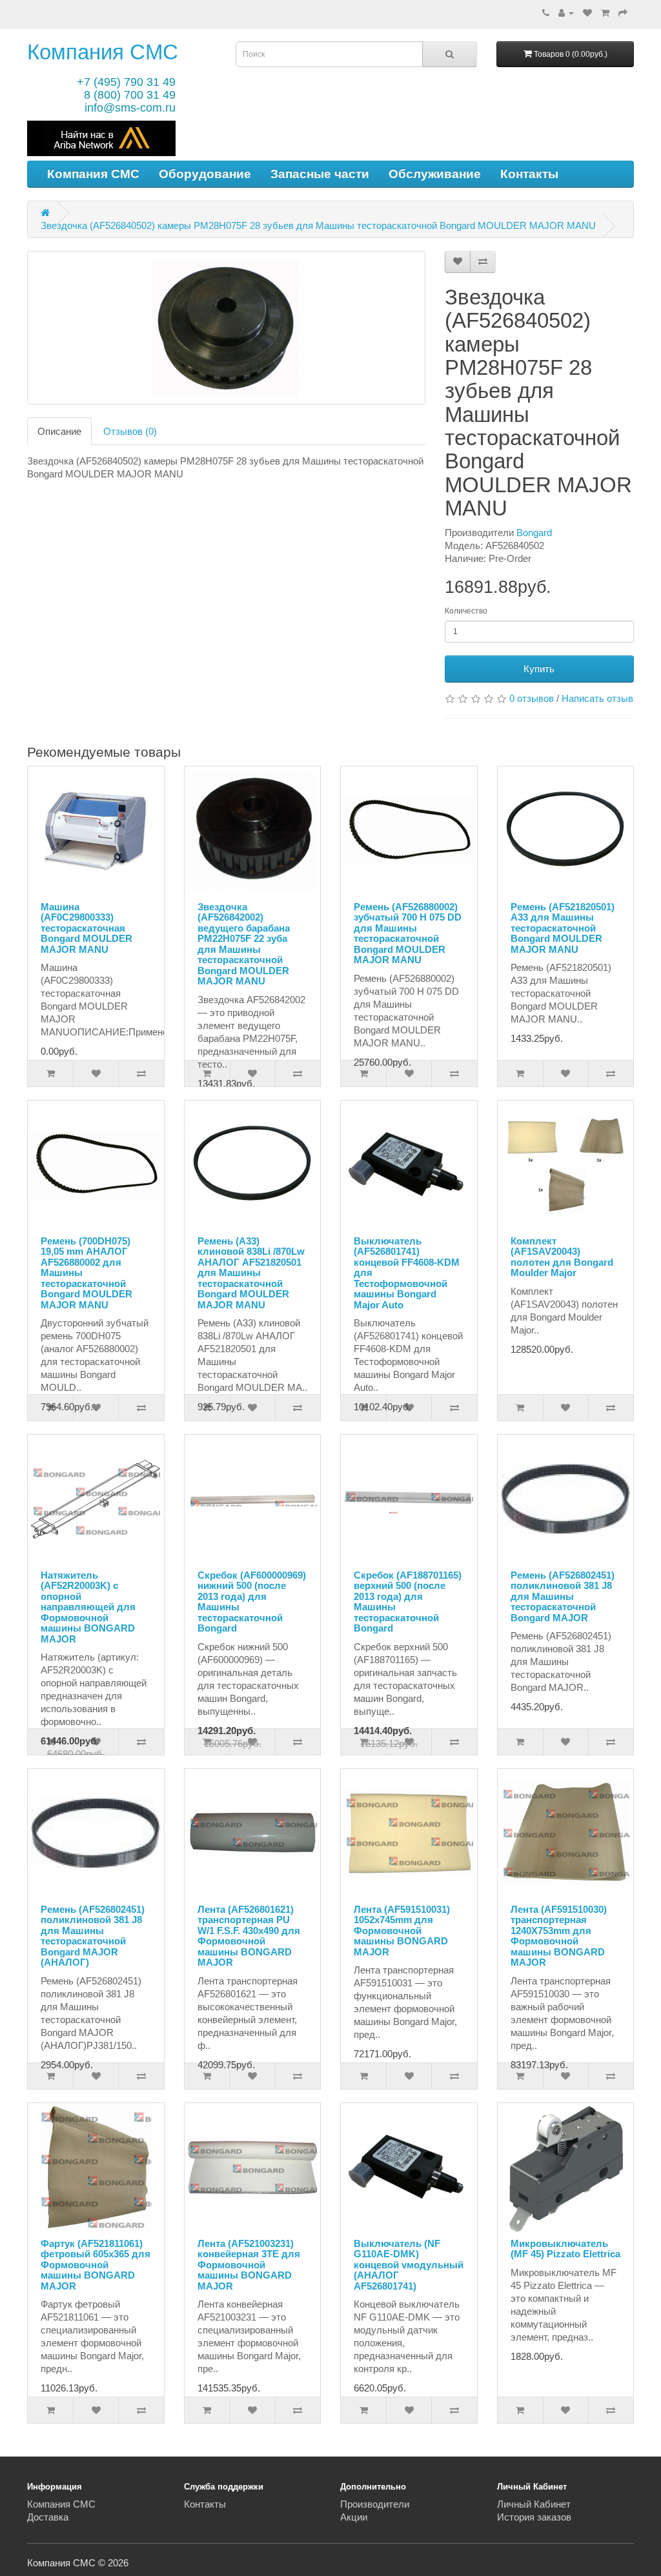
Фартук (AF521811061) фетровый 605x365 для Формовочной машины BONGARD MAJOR (96, 2265)
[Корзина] (605, 13)
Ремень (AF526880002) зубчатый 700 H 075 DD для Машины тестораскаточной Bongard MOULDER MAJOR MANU (408, 934)
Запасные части (320, 174)
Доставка (48, 2517)
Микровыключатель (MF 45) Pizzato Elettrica (565, 2249)
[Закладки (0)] (587, 13)
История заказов (534, 2517)
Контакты (529, 174)
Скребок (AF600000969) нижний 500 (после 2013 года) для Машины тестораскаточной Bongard (252, 1602)
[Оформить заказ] (623, 13)
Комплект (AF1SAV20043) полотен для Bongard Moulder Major (562, 1257)
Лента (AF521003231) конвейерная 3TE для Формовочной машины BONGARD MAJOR (249, 2265)
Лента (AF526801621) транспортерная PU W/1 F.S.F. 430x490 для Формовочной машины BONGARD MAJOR (249, 1936)
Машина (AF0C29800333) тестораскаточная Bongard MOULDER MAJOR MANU (86, 928)
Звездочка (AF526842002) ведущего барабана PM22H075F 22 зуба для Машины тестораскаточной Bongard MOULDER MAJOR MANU (244, 944)
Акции (354, 2517)
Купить (539, 669)
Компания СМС (103, 52)
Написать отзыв (597, 698)
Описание (59, 431)
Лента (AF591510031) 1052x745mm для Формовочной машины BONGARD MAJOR (402, 1931)
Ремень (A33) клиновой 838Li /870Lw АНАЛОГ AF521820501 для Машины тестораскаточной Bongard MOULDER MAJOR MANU (251, 1273)
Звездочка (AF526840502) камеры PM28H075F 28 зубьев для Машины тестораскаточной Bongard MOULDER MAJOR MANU (318, 225)
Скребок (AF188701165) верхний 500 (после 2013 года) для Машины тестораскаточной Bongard (408, 1602)
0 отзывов (532, 698)
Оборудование (205, 174)
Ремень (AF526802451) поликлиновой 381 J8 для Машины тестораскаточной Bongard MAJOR (563, 1596)
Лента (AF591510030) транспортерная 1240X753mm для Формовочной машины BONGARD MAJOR (559, 1936)
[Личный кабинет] (566, 13)
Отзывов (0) (130, 431)
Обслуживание (435, 174)
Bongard (534, 533)
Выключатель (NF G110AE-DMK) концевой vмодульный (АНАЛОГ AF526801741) (409, 2265)
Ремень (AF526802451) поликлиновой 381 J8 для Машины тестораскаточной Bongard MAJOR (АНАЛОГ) (93, 1936)
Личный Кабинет (534, 2504)
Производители (375, 2504)
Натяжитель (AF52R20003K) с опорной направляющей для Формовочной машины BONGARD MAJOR (88, 1607)
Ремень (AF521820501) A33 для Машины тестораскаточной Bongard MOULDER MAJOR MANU (563, 928)
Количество (466, 611)
